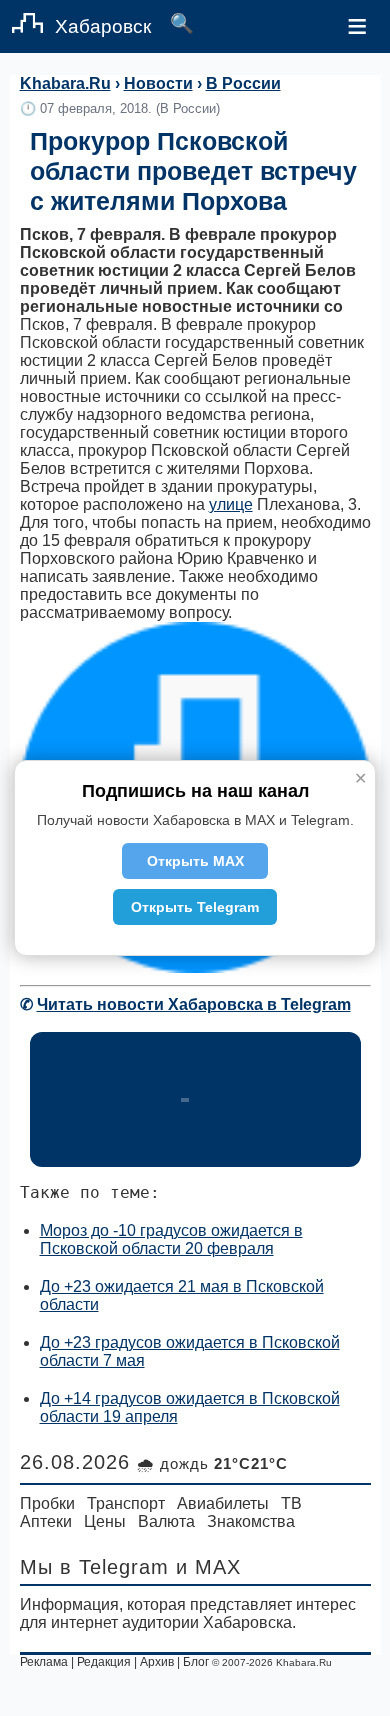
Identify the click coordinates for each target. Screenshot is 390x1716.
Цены (105, 1521)
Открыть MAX (195, 861)
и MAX (208, 1567)
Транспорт (126, 1503)
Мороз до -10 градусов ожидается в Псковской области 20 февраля (171, 1239)
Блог (196, 1662)
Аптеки (46, 1521)
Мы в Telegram (94, 1567)
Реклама (44, 1662)
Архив (157, 1662)
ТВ (291, 1503)
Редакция (104, 1662)
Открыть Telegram (195, 907)
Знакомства (251, 1521)
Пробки (47, 1503)
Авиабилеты (223, 1503)
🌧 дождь (212, 1463)
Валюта (166, 1521)
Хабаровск (103, 26)
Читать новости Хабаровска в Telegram (194, 1004)
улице (231, 504)
